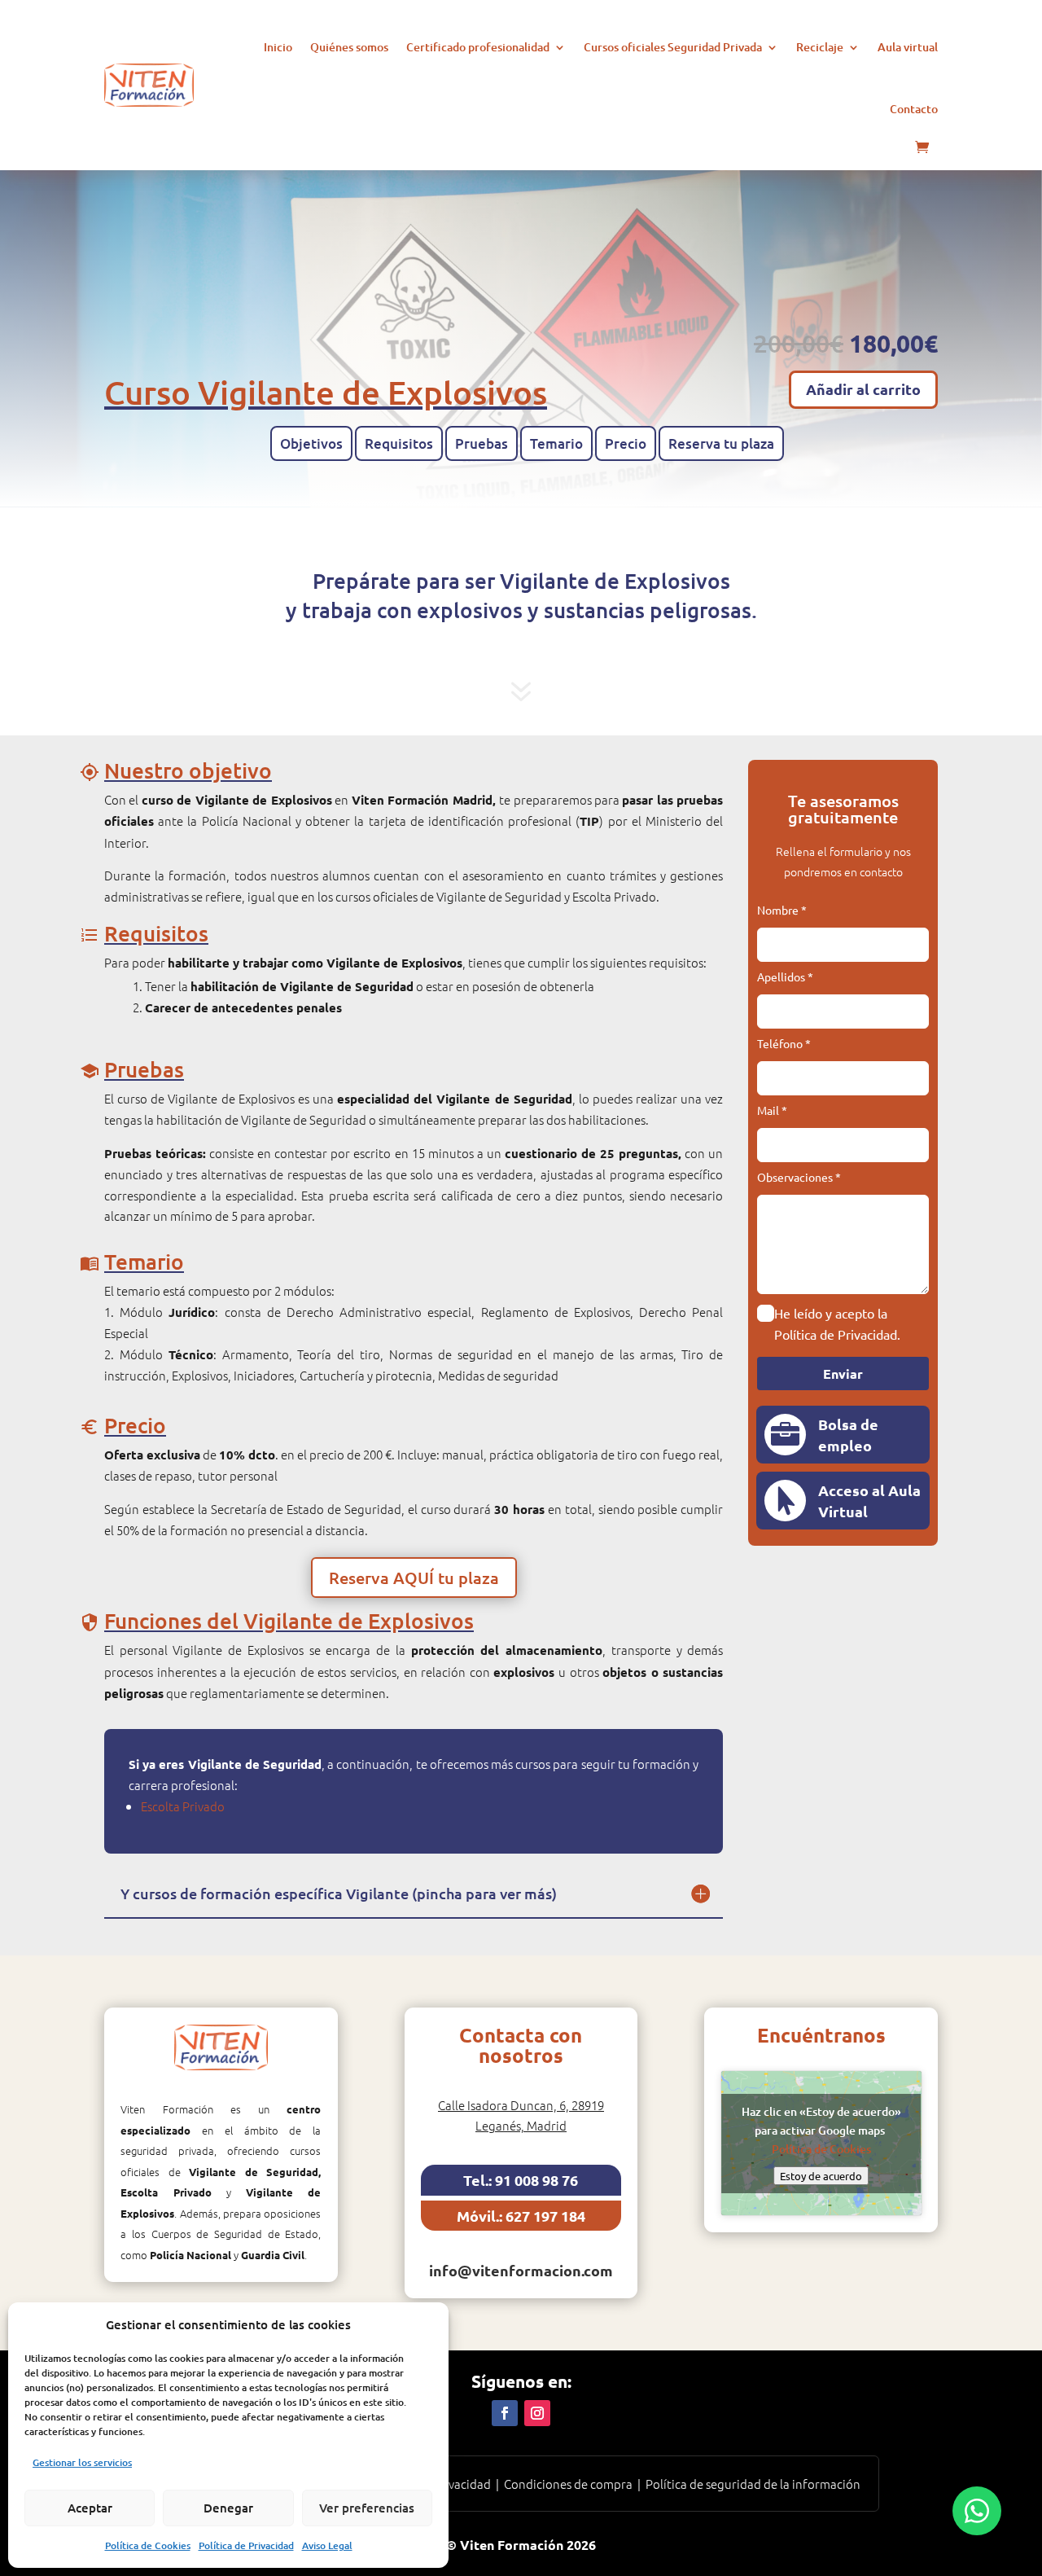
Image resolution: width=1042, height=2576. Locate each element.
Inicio (278, 47)
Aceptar (90, 2508)
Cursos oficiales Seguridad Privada (673, 47)
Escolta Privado (183, 1806)
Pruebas (482, 443)
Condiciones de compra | (575, 2484)
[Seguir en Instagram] (537, 2413)
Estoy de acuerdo (821, 2176)
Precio (626, 443)
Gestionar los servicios (82, 2462)
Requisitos (399, 443)
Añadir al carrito (863, 389)
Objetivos (311, 443)
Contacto (914, 109)
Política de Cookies (148, 2545)
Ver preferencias (367, 2508)
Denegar (228, 2508)
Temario (556, 443)
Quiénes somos (349, 47)
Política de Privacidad (246, 2545)
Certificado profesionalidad (478, 47)
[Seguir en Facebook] (505, 2413)
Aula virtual (908, 47)
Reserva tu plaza (721, 443)
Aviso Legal (327, 2545)
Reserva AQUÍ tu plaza (414, 1578)
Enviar (843, 1374)
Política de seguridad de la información (753, 2484)
